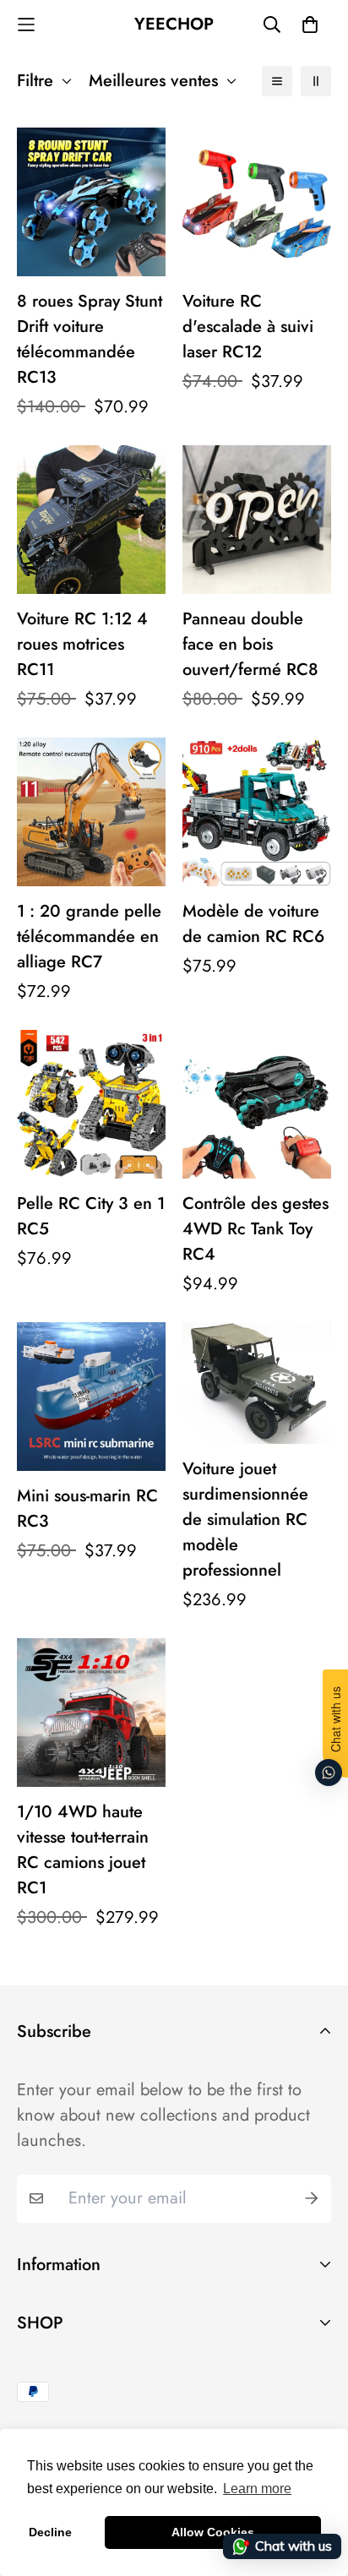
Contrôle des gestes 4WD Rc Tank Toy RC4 (256, 1229)
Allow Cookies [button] (213, 2532)
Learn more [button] (257, 2489)
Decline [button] (50, 2532)
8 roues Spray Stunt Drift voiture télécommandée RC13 (90, 339)
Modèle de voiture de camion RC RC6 (253, 924)
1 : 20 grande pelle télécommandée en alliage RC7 (89, 937)
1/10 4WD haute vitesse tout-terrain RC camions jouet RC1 (83, 1850)
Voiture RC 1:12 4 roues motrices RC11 (82, 644)
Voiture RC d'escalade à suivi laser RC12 (248, 327)
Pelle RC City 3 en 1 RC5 (91, 1216)
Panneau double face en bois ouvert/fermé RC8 (250, 644)
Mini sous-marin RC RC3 (87, 1509)
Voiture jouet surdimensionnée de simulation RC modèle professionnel (245, 1519)
